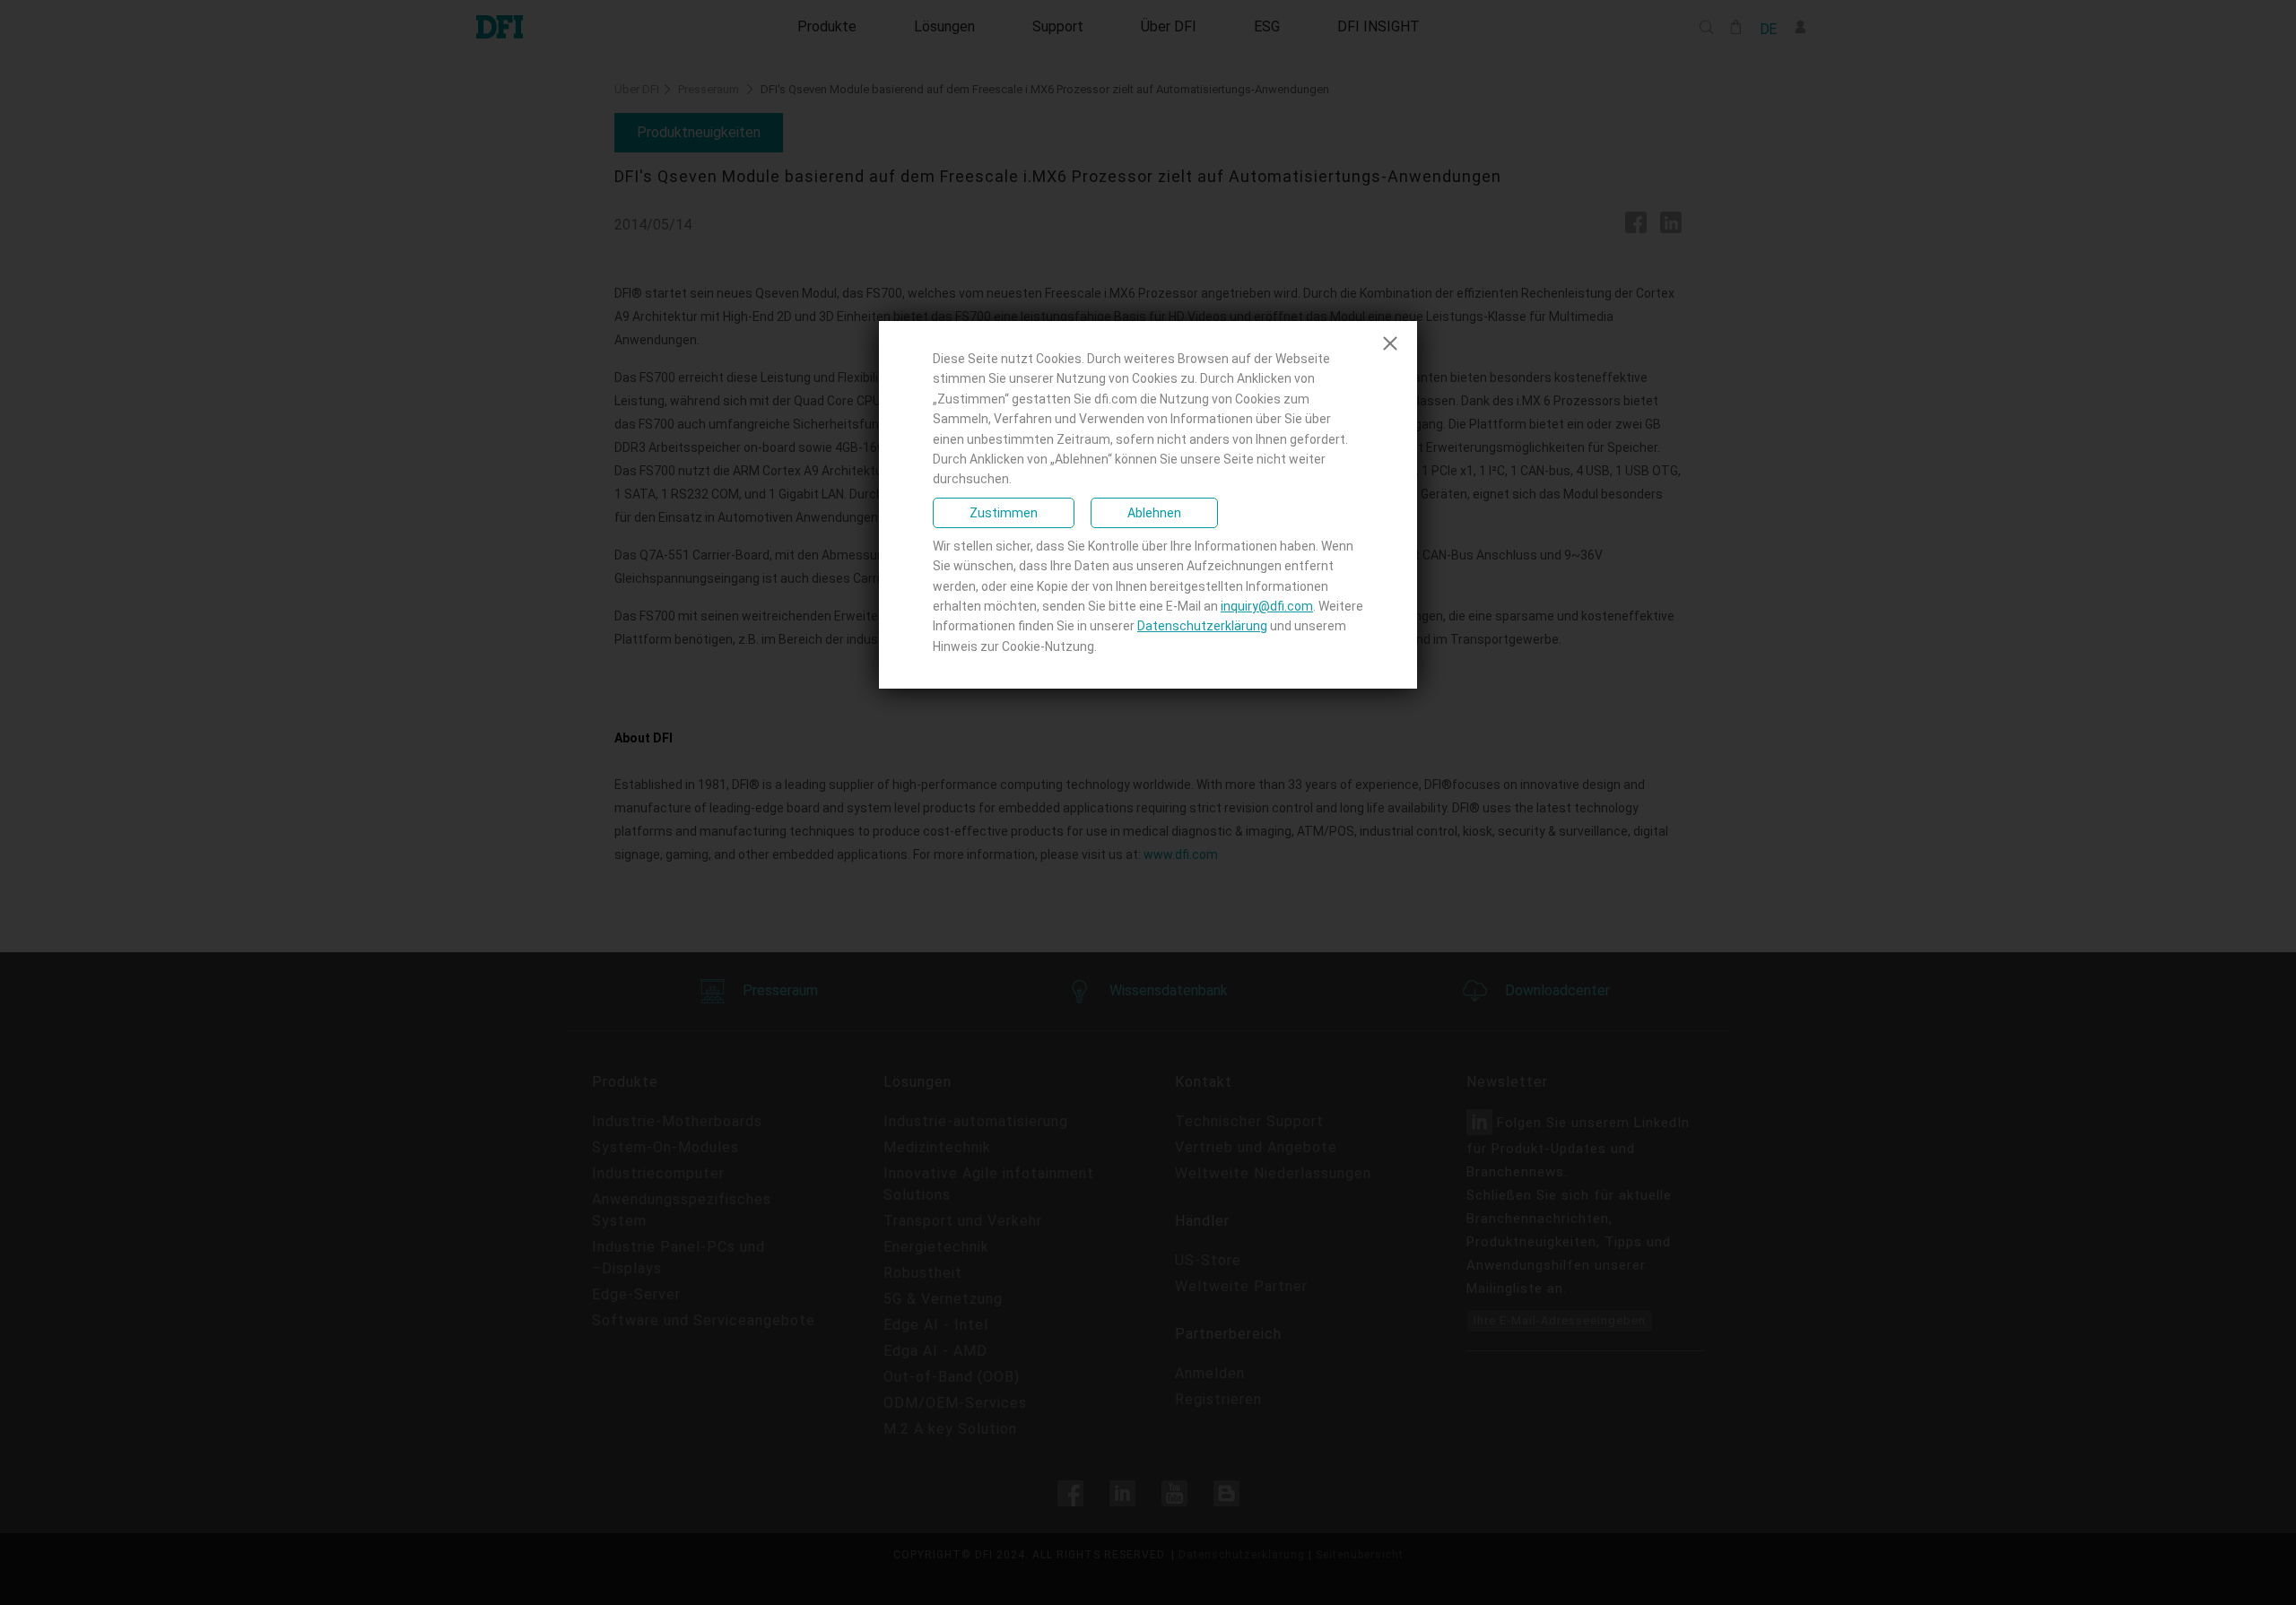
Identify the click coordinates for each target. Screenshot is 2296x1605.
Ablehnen (1154, 513)
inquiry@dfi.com (1267, 606)
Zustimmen (1004, 513)
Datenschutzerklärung (1202, 626)
